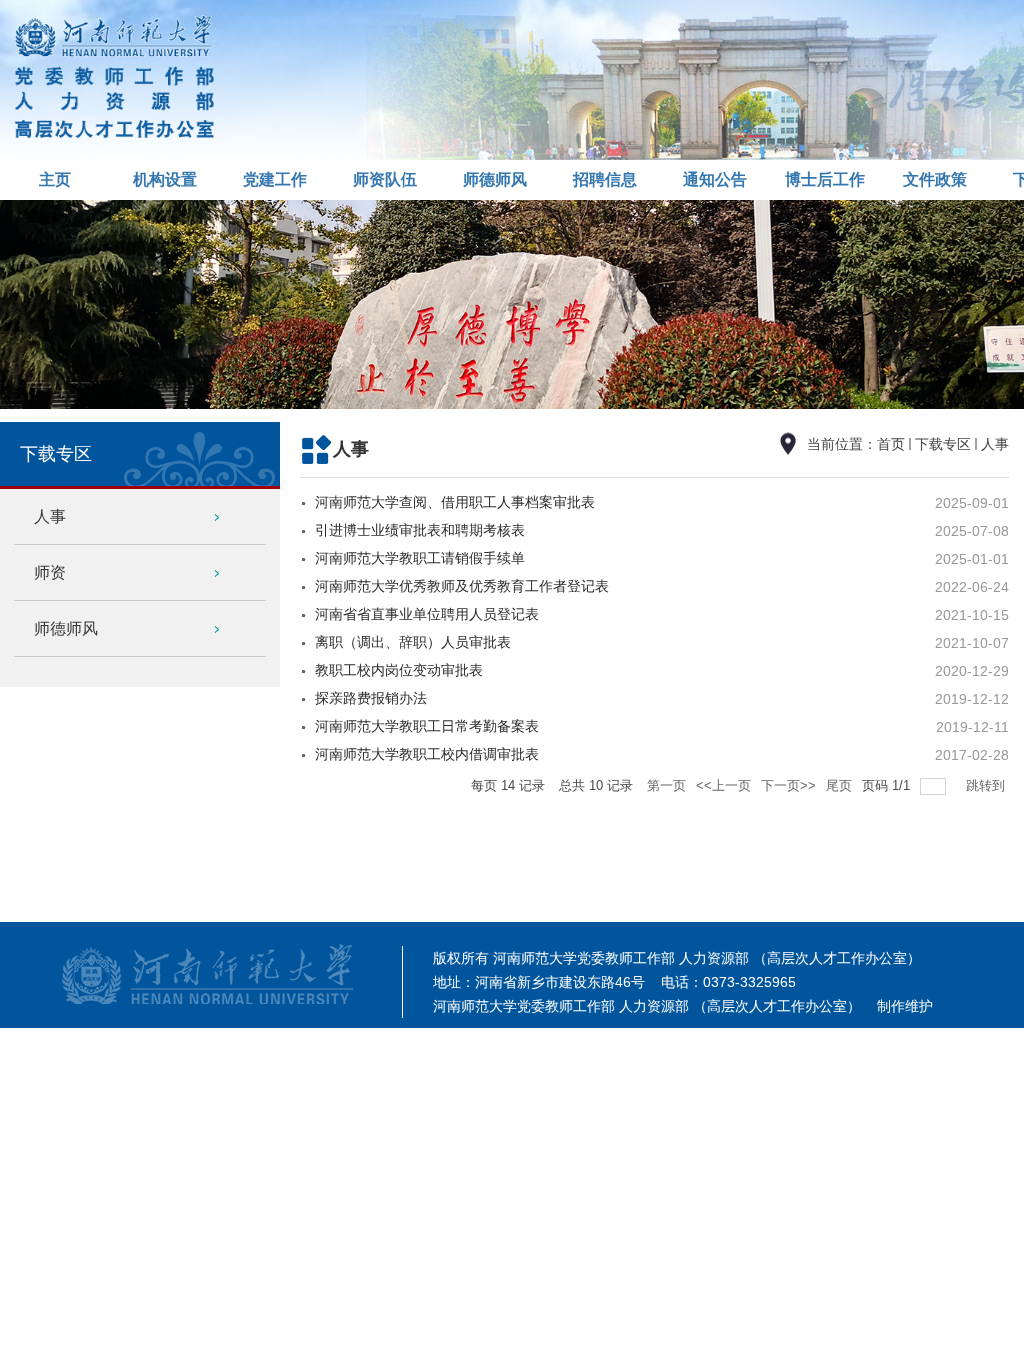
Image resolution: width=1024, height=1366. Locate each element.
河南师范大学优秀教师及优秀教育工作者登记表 (462, 586)
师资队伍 (385, 179)
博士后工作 (825, 179)
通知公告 (715, 179)
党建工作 (275, 179)
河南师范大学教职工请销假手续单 (420, 558)
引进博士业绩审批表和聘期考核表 (420, 530)
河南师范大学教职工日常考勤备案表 (427, 726)
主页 (55, 179)
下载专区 (943, 444)
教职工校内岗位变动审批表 (399, 670)
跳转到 (987, 785)
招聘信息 (605, 179)
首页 (891, 444)
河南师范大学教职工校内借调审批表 (427, 754)
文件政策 (935, 179)
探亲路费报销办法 (371, 698)
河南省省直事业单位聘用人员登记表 (427, 614)
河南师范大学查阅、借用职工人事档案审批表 (455, 502)
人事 (995, 444)
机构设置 (165, 179)
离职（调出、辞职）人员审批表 (413, 642)
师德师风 (495, 179)
